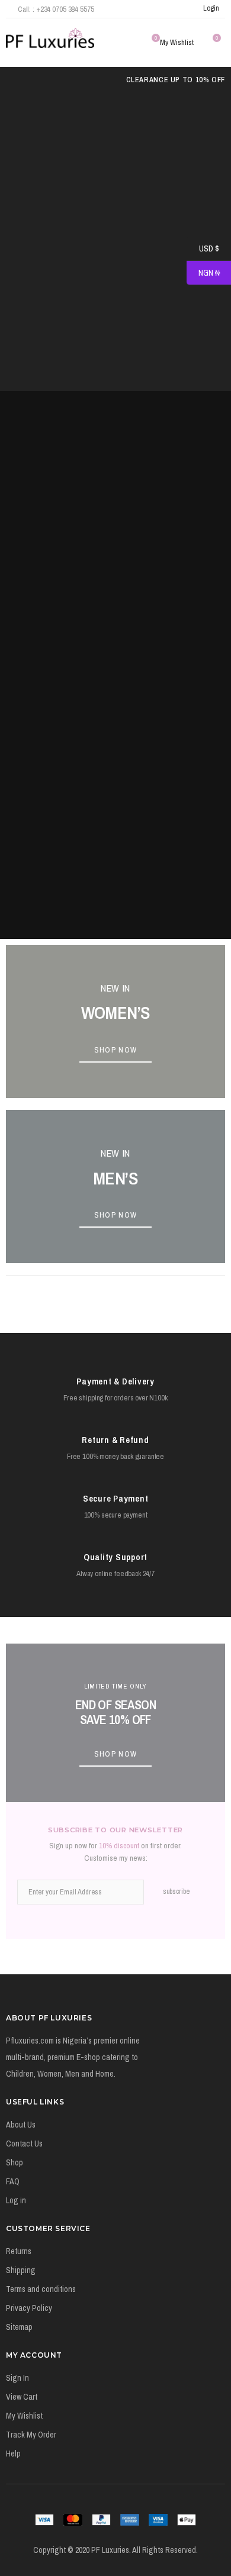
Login (211, 8)
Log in (16, 2200)
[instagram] (168, 9)
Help (13, 2454)
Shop (15, 2162)
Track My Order (31, 2435)
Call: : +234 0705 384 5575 (56, 9)
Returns (19, 2251)
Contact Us (24, 2144)
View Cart (22, 2397)
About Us (21, 2125)
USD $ (203, 249)
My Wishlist (24, 2416)
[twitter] (152, 9)
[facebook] (137, 9)
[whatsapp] (184, 9)
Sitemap (19, 2327)
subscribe (176, 1891)
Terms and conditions (41, 2289)
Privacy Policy (29, 2308)
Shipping (21, 2270)
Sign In (17, 2378)
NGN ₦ (203, 273)
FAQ (13, 2181)
